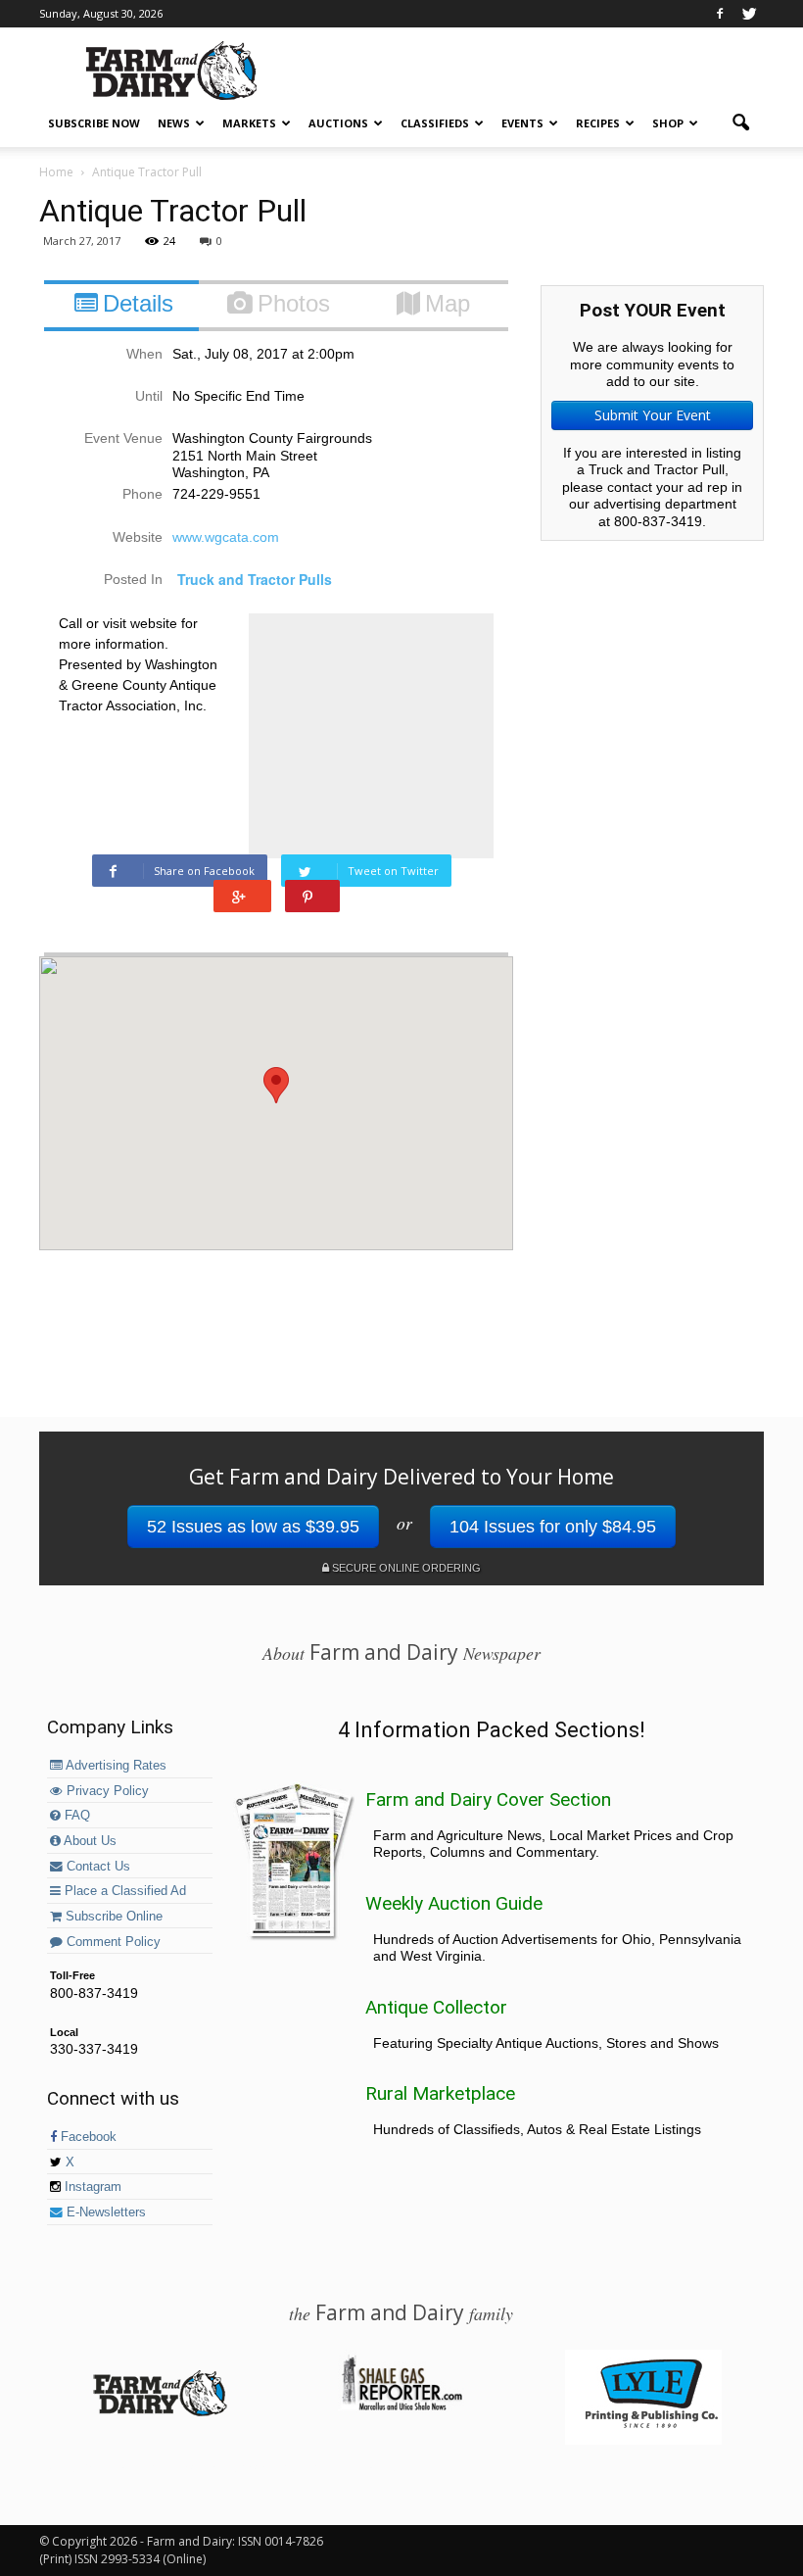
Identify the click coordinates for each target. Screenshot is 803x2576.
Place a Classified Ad (123, 1891)
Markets (249, 123)
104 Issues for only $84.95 (553, 1527)
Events (522, 123)
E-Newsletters (104, 2212)
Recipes (598, 123)
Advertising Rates (115, 1766)
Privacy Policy (106, 1791)
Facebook (87, 2137)
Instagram (91, 2187)
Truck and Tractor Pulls (255, 579)
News (174, 123)
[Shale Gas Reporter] (401, 2407)
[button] (740, 123)
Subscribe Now (94, 123)
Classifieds (435, 123)
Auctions (338, 123)
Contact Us (96, 1867)
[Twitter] (749, 14)
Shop (668, 123)
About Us (89, 1841)
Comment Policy (112, 1942)
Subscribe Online (112, 1917)
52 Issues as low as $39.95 (253, 1527)
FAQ (75, 1816)
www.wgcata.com (226, 537)
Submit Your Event (653, 415)
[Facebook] (720, 14)
